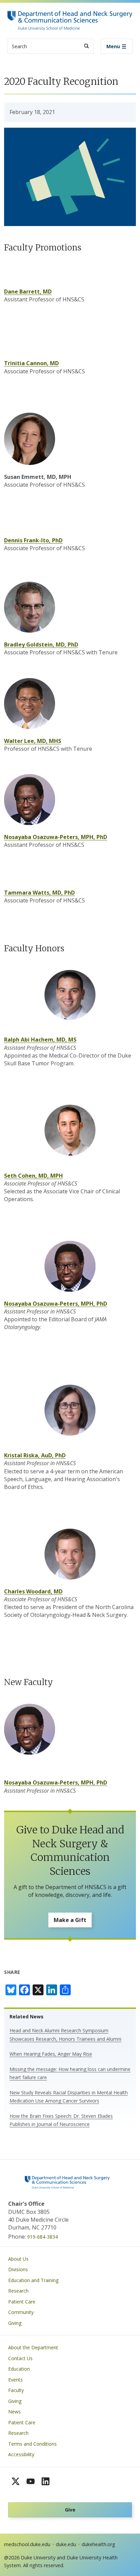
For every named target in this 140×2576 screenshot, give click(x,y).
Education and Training (33, 2280)
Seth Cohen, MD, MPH (33, 1176)
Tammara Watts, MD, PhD (39, 893)
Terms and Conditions (32, 2444)
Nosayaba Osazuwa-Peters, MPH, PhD (56, 837)
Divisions (18, 2269)
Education (19, 2369)
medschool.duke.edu (27, 2544)
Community (21, 2312)
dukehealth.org (98, 2544)
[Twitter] (16, 2481)
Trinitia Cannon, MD (31, 363)
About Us (18, 2259)
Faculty (16, 2390)
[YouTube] (31, 2481)
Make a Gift (70, 1920)
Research (18, 2291)
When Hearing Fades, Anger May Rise (51, 2054)
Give (70, 2510)
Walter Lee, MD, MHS (33, 741)
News (14, 2412)
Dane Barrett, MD (28, 292)
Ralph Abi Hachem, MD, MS (40, 1040)
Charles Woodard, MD (33, 1591)
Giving (15, 2323)
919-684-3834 (42, 2237)
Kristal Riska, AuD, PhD (35, 1455)
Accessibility (21, 2454)
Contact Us (20, 2358)
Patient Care (22, 2302)
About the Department (33, 2347)
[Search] (86, 46)
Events (15, 2380)
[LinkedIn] (46, 2481)
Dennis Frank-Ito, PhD (33, 540)
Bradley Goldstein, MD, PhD (41, 645)
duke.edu (66, 2544)
